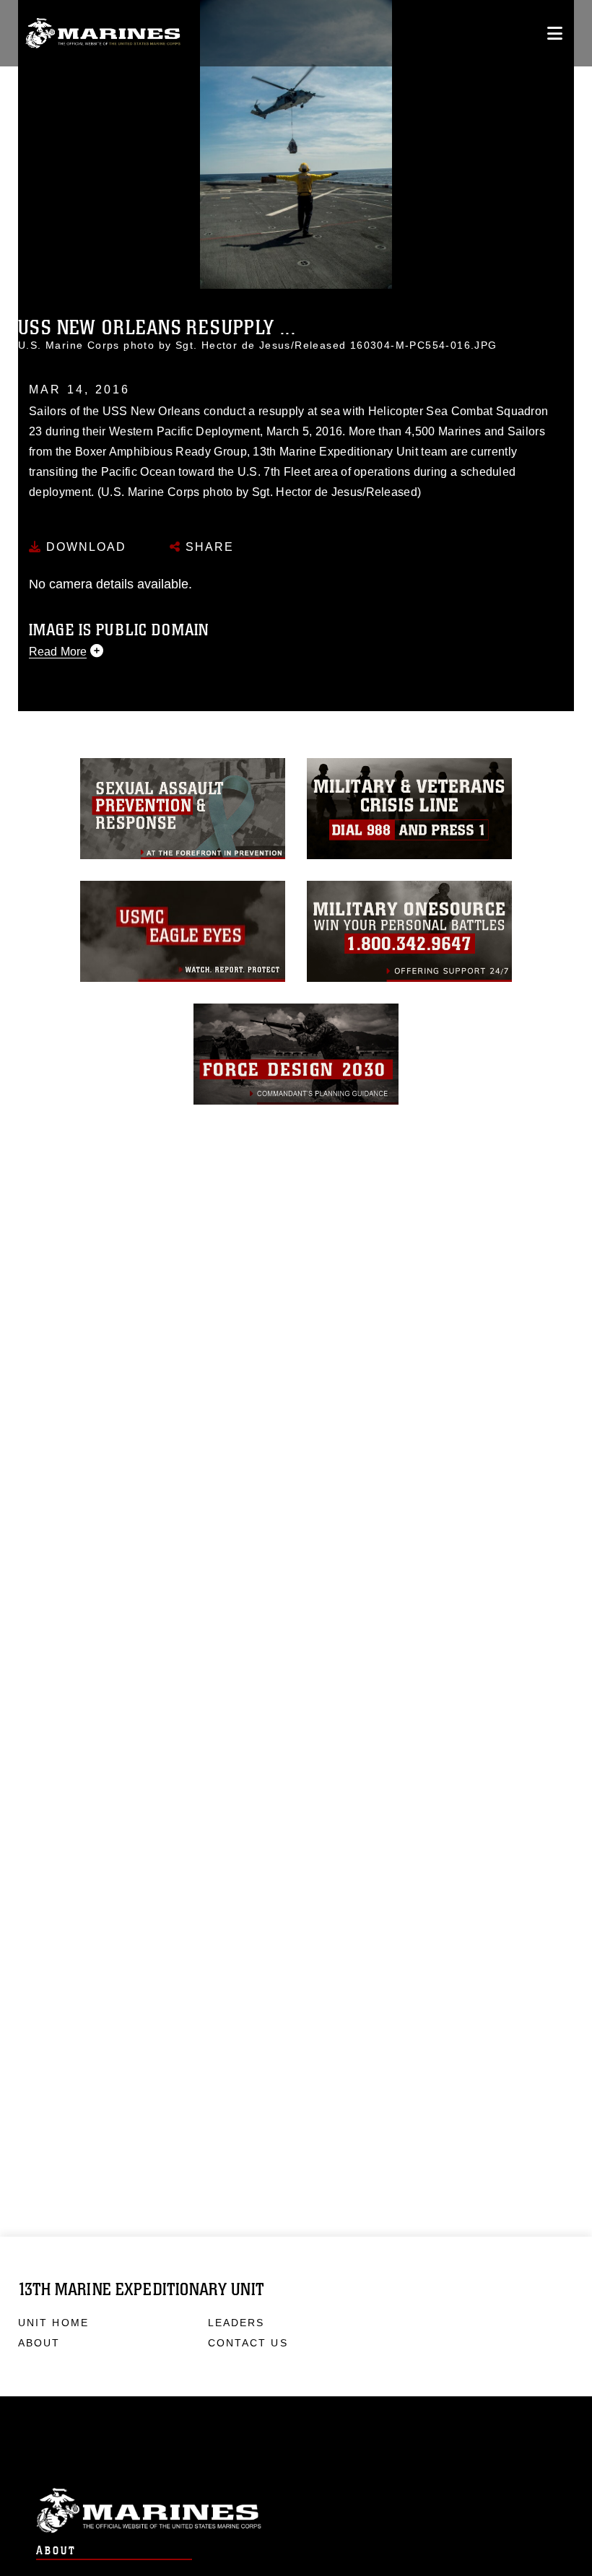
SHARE (208, 547)
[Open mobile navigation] (555, 33)
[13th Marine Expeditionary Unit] (103, 34)
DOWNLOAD (84, 547)
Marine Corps (296, 2511)
